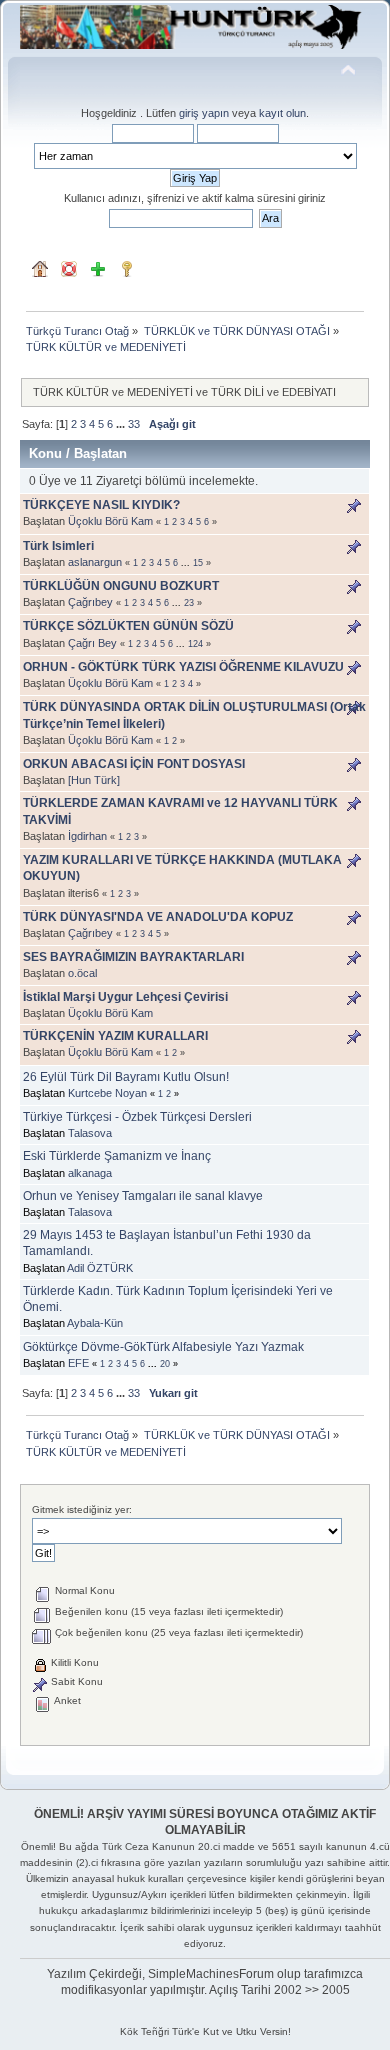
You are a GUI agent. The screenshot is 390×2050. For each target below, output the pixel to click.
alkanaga (90, 1173)
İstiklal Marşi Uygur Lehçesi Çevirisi (125, 997)
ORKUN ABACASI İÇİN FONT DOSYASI (134, 764)
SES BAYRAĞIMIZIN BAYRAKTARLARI (133, 957)
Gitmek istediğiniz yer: (82, 1509)
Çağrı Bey (92, 643)
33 (134, 424)
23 (189, 603)
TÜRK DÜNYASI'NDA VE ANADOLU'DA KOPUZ (158, 917)
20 (165, 1364)
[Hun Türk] (94, 780)
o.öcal (82, 973)
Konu (45, 453)
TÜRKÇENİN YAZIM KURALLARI (115, 1036)
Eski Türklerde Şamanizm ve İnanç (117, 1156)
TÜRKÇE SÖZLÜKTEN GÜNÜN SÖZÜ (128, 626)
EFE (78, 1363)
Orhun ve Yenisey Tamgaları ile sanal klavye (143, 1196)
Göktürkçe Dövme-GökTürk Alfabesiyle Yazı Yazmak (163, 1347)
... (122, 424)
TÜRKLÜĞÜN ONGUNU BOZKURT (121, 586)
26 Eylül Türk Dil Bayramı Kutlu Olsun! (126, 1077)
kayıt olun (282, 113)
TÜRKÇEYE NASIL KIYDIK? (101, 505)
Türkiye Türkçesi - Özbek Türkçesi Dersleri (137, 1117)
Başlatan (100, 453)
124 (195, 644)
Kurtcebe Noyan (107, 1093)
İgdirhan (87, 836)
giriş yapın (204, 113)
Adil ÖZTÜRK (100, 1268)
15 (198, 563)
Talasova (90, 1133)
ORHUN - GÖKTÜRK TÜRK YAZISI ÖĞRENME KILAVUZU (183, 667)
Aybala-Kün (95, 1323)
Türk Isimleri (58, 546)
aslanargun (95, 562)
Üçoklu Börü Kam (110, 521)
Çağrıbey (90, 602)
